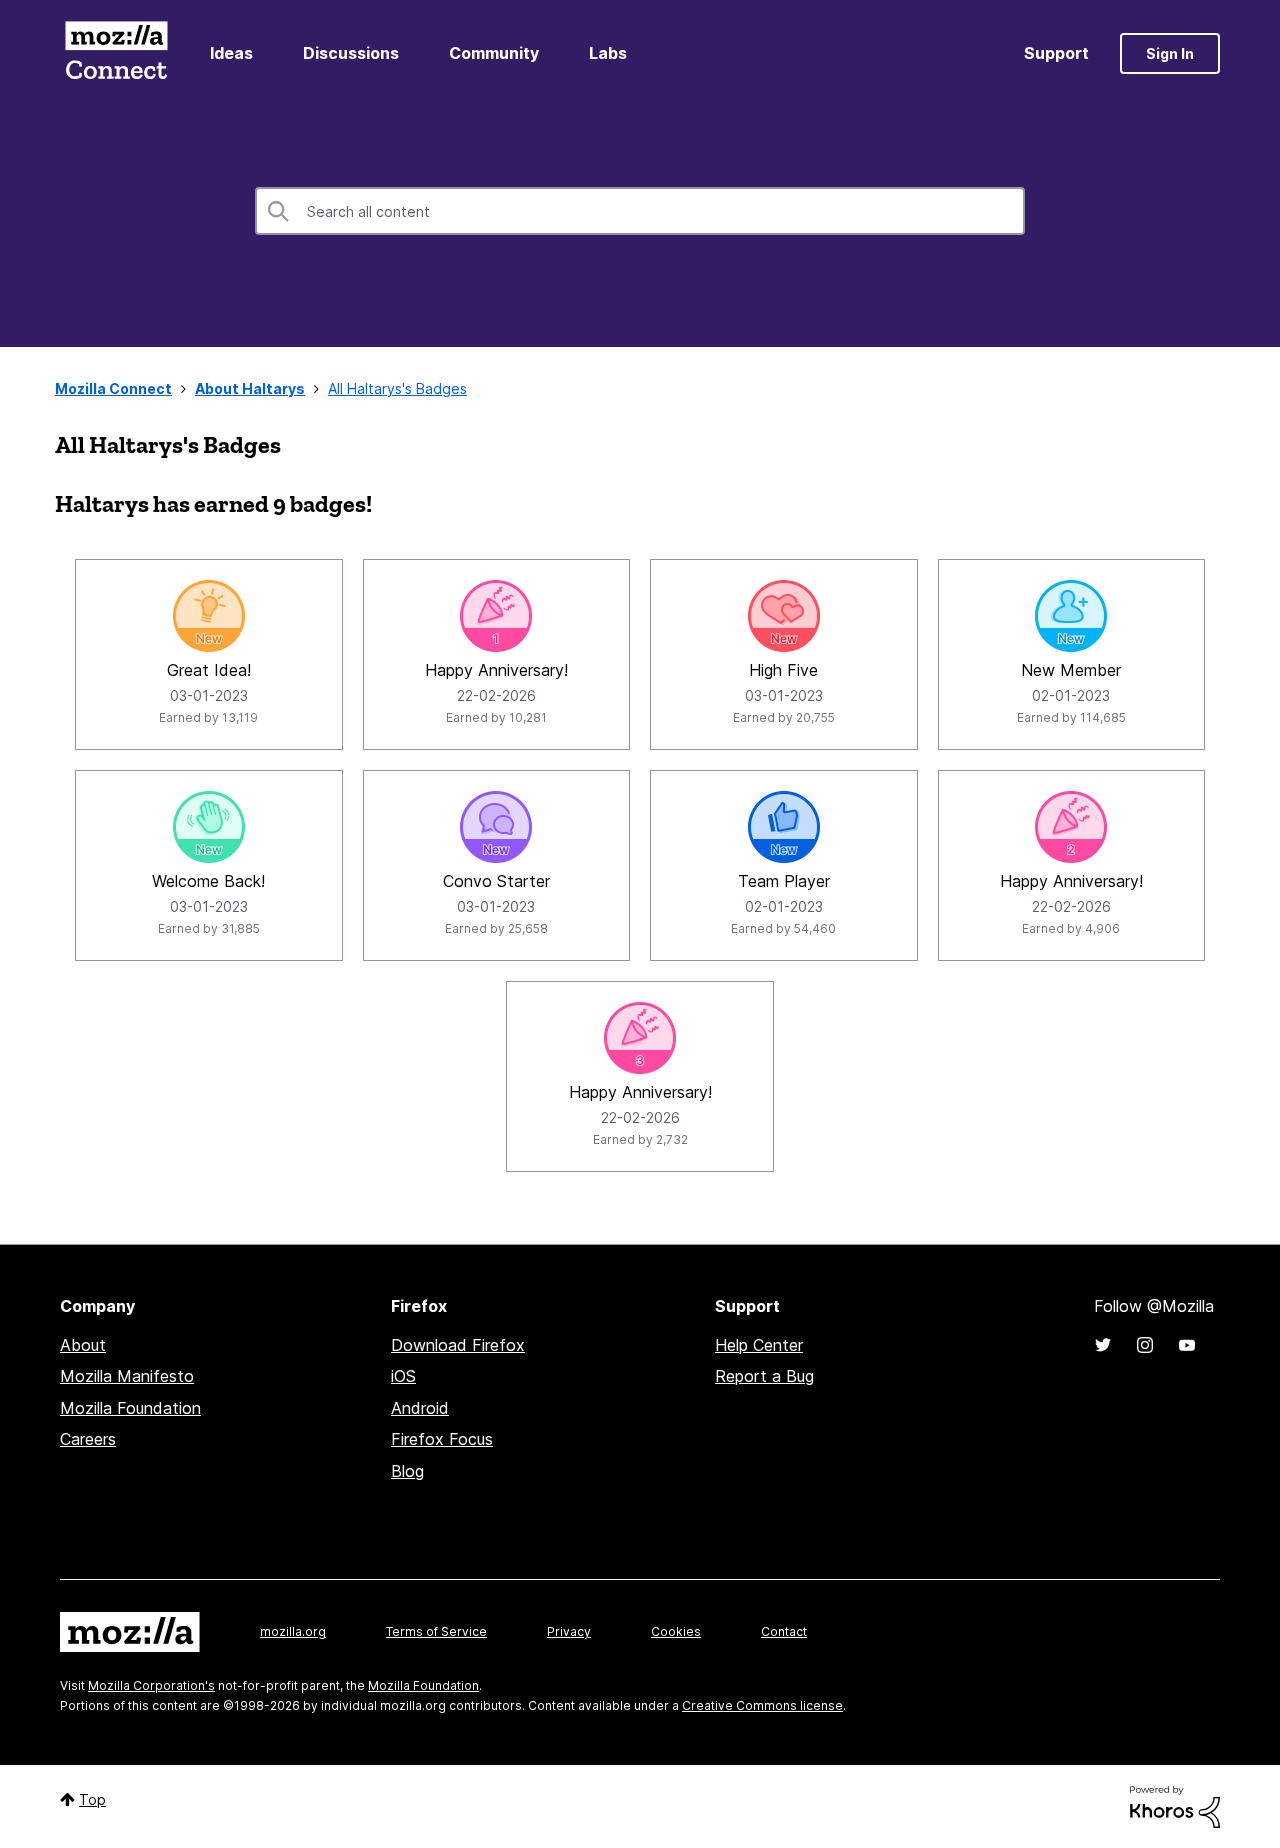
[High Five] (784, 616)
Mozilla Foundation (130, 1408)
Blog (407, 1471)
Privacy (569, 1631)
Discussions (351, 53)
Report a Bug (764, 1376)
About (83, 1345)
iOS (403, 1376)
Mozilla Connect (116, 53)
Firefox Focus (442, 1439)
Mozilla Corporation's (151, 1685)
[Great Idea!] (209, 616)
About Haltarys (250, 388)
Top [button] (92, 1799)
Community (494, 53)
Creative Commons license (762, 1705)
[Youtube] (1187, 1345)
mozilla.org (293, 1631)
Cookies (676, 1631)
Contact (784, 1631)
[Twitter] (1103, 1345)
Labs (608, 53)
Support (1056, 53)
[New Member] (1071, 616)
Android (420, 1408)
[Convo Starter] (496, 827)
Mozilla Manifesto (127, 1376)
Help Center (759, 1345)
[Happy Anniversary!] (496, 616)
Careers (88, 1439)
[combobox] (640, 211)
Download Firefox (458, 1345)
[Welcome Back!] (209, 827)
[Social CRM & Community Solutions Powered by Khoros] (1175, 1805)
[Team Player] (784, 827)
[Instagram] (1145, 1345)
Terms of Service (436, 1631)
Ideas (231, 53)
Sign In (1170, 53)
